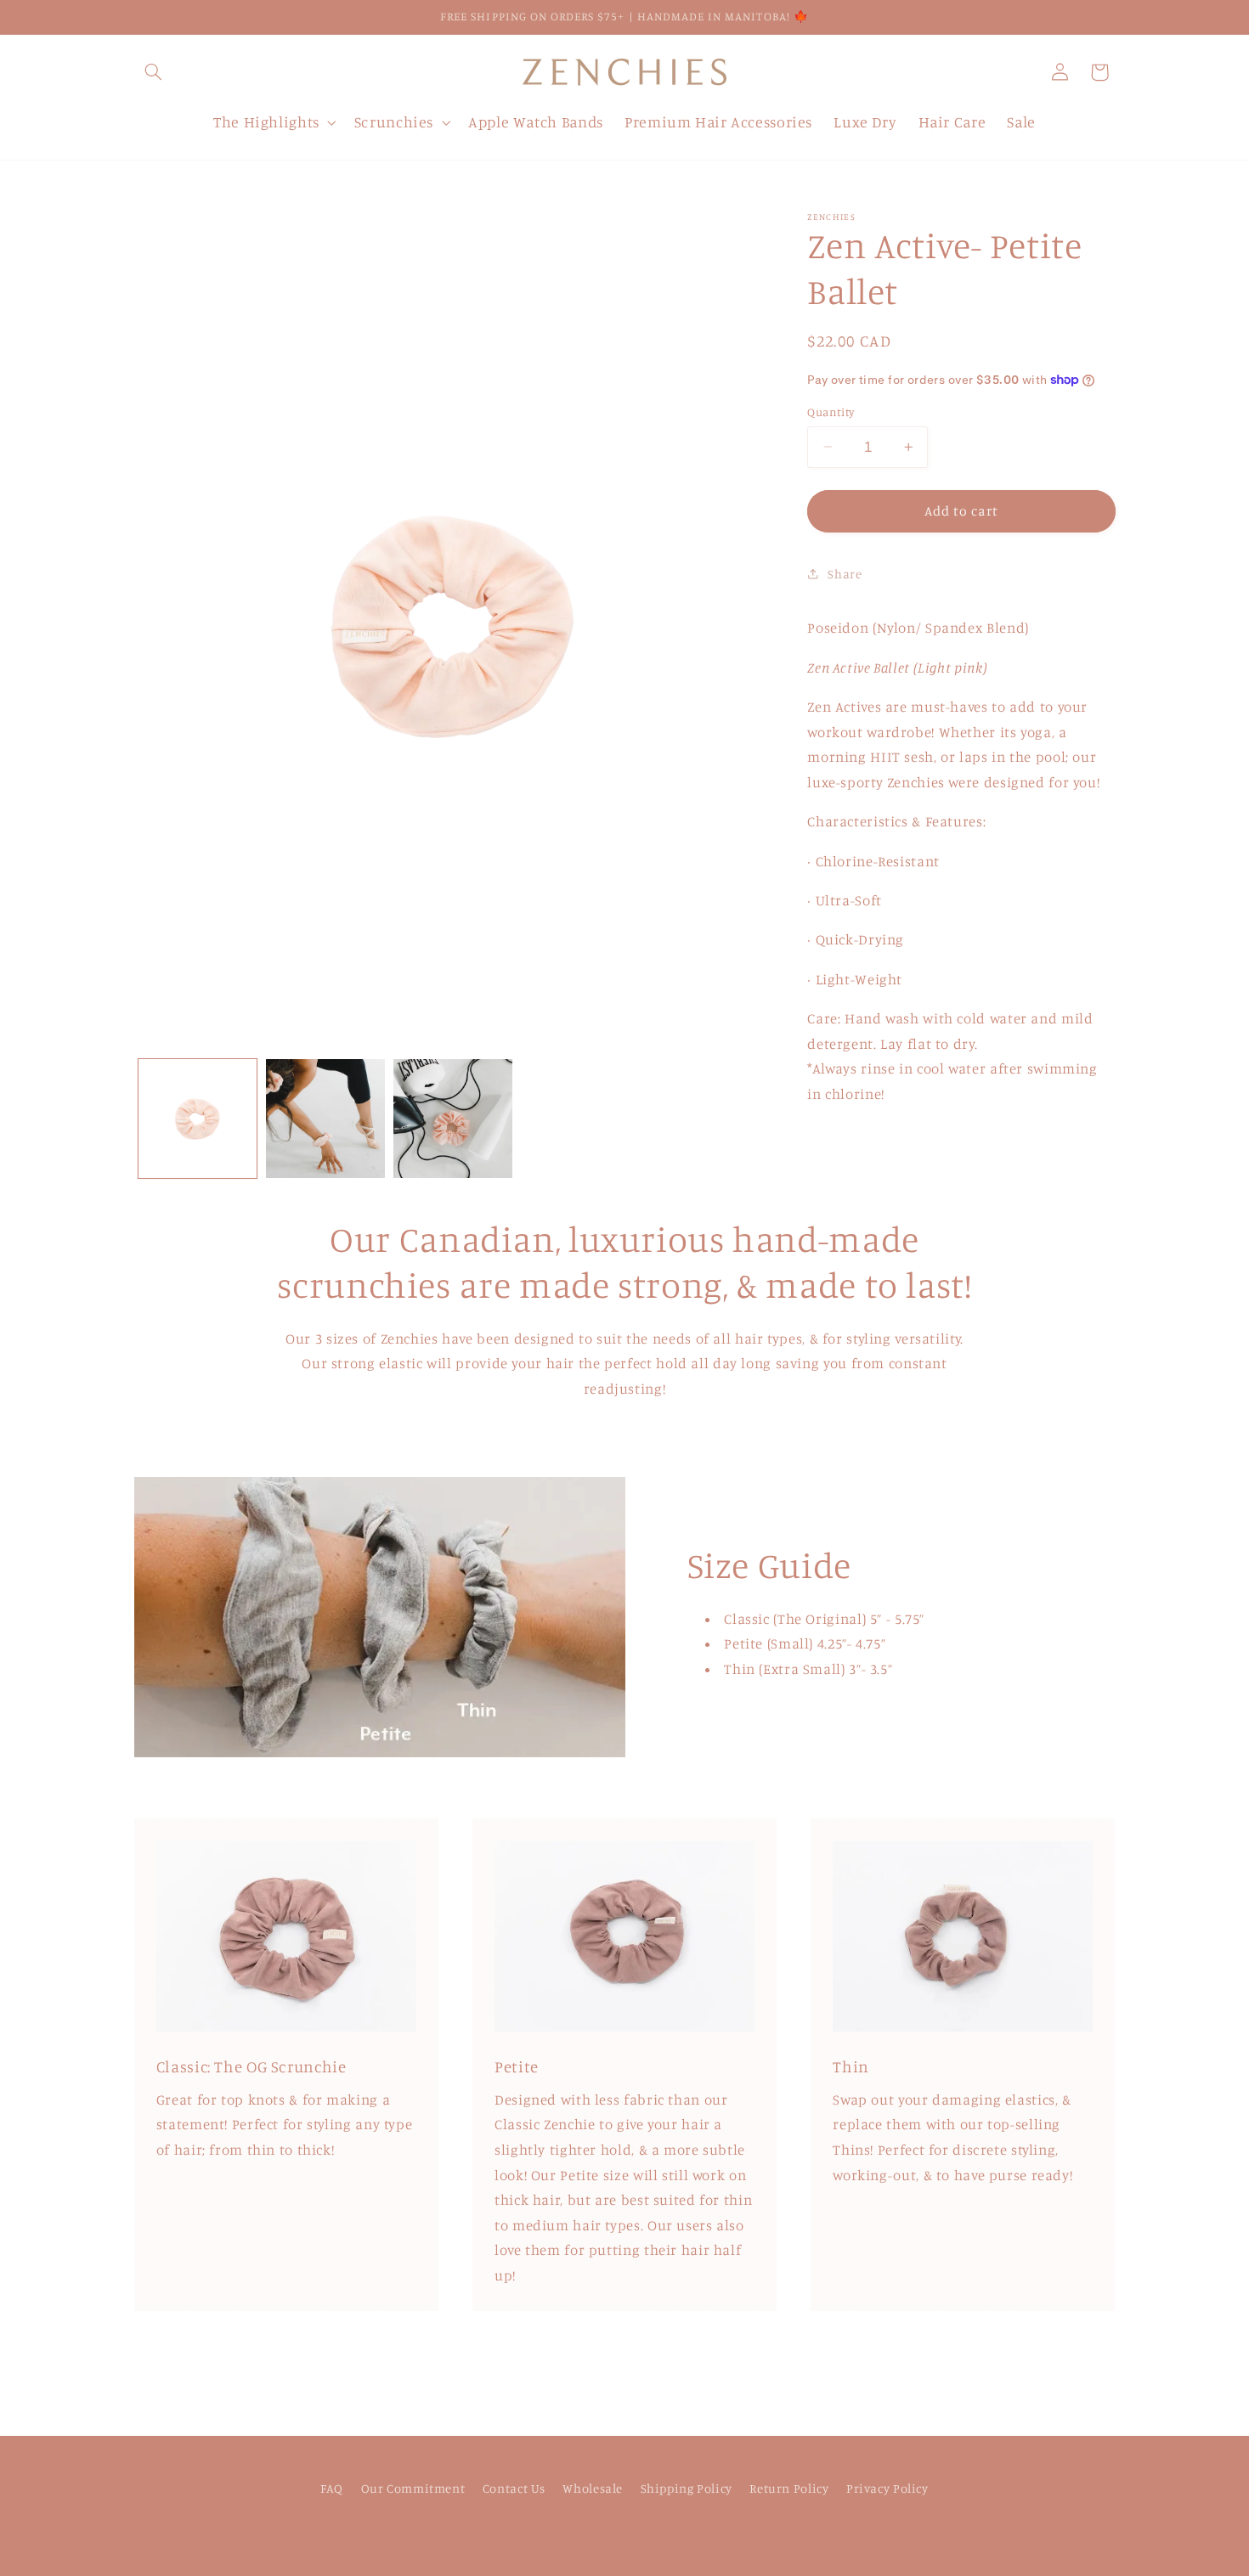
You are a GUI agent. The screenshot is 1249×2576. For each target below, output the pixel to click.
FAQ (332, 2489)
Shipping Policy (687, 2489)
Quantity (831, 412)
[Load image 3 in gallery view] (453, 1119)
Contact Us (514, 2489)
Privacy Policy (887, 2489)
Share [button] (845, 574)
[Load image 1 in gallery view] (198, 1119)
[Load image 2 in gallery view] (325, 1119)
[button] (154, 72)
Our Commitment (413, 2489)
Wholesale (593, 2489)
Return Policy (789, 2489)
